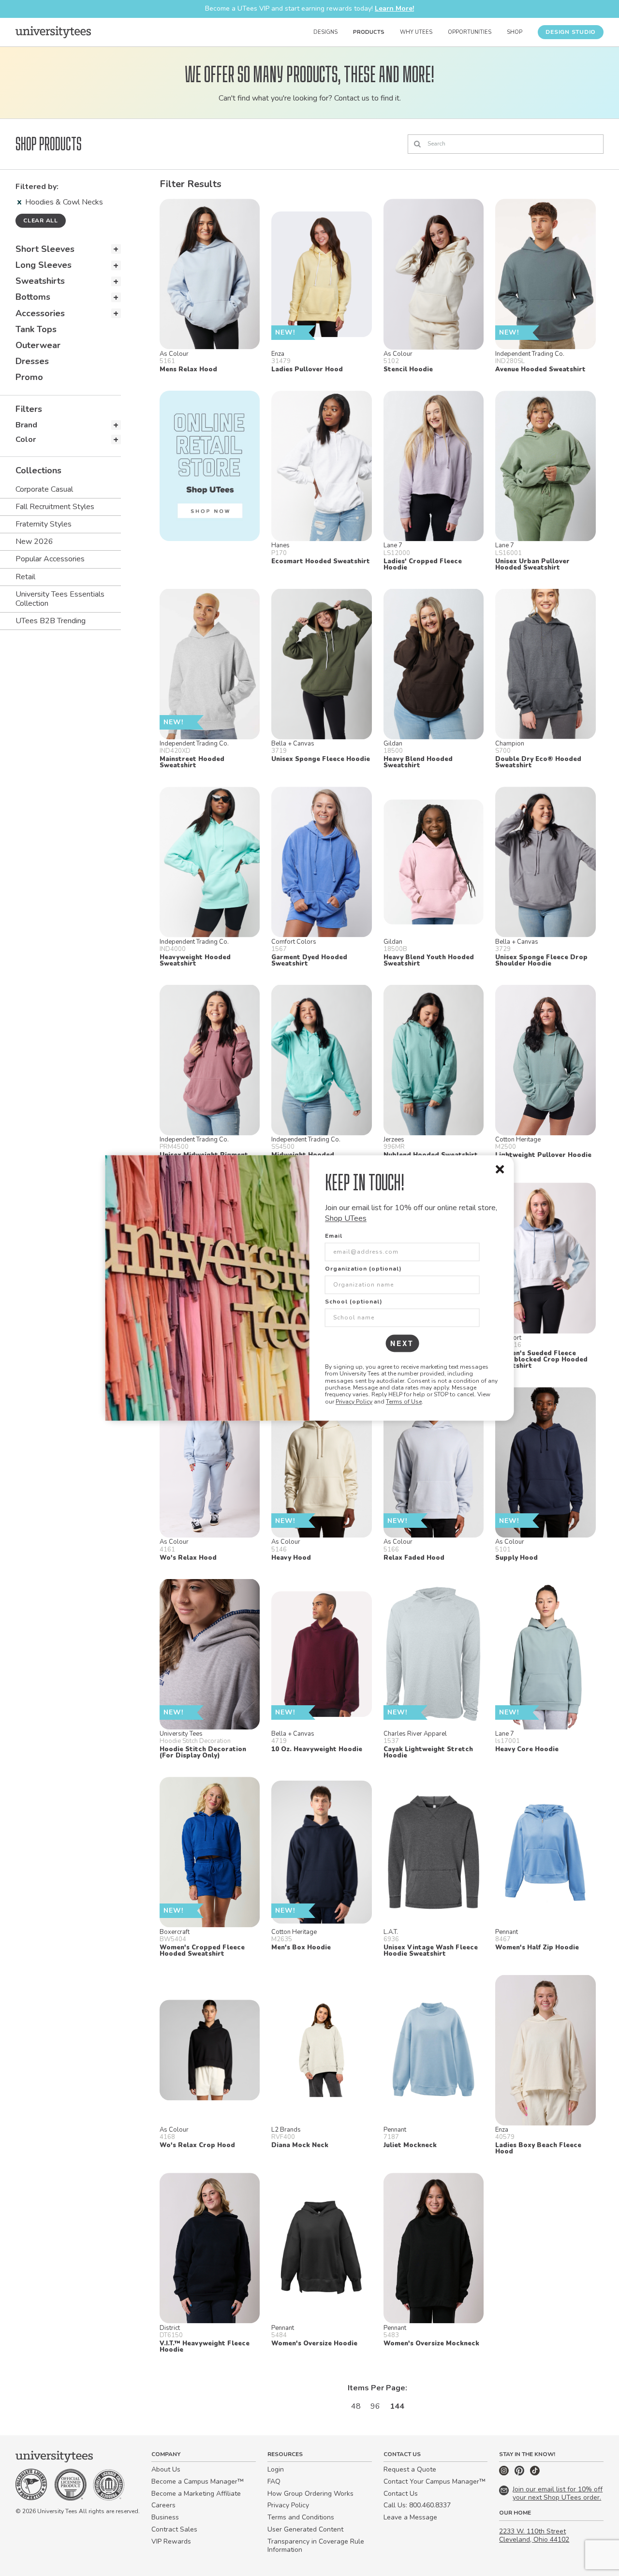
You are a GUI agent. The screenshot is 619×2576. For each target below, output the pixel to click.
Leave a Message (410, 2517)
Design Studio (571, 32)
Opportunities (470, 32)
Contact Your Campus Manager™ (435, 2481)
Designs (325, 32)
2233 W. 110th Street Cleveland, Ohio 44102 (534, 2535)
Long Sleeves (44, 265)
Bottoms (33, 297)
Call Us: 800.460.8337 (417, 2505)
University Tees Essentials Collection (60, 599)
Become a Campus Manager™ (198, 2481)
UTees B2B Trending (51, 621)
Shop (515, 32)
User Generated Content (305, 2529)
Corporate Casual (44, 489)
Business (165, 2517)
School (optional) (354, 1302)
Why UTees (416, 32)
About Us (166, 2469)
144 (397, 2406)
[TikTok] (535, 2473)
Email (334, 1236)
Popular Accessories (50, 559)
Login (276, 2469)
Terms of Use (404, 1402)
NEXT (402, 1343)
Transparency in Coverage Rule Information (316, 2546)
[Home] (53, 32)
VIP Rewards (171, 2541)
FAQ (274, 2481)
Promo (29, 377)
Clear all (41, 220)
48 (356, 2406)
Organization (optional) (363, 1269)
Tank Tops (36, 329)
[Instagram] (505, 2473)
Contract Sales (174, 2529)
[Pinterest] (520, 2473)
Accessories (40, 313)
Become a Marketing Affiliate (196, 2494)
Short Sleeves (45, 249)
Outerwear (38, 345)
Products (369, 32)
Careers (163, 2505)
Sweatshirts (40, 281)
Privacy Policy (354, 1402)
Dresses (32, 361)
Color (26, 439)
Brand (26, 425)
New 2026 (34, 542)
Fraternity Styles (44, 524)
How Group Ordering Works (310, 2494)
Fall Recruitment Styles (55, 507)
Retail (25, 577)
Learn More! (394, 8)
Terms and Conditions (301, 2517)
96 (375, 2406)
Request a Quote (410, 2469)
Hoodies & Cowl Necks (64, 202)
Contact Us (401, 2494)
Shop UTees (346, 1219)
